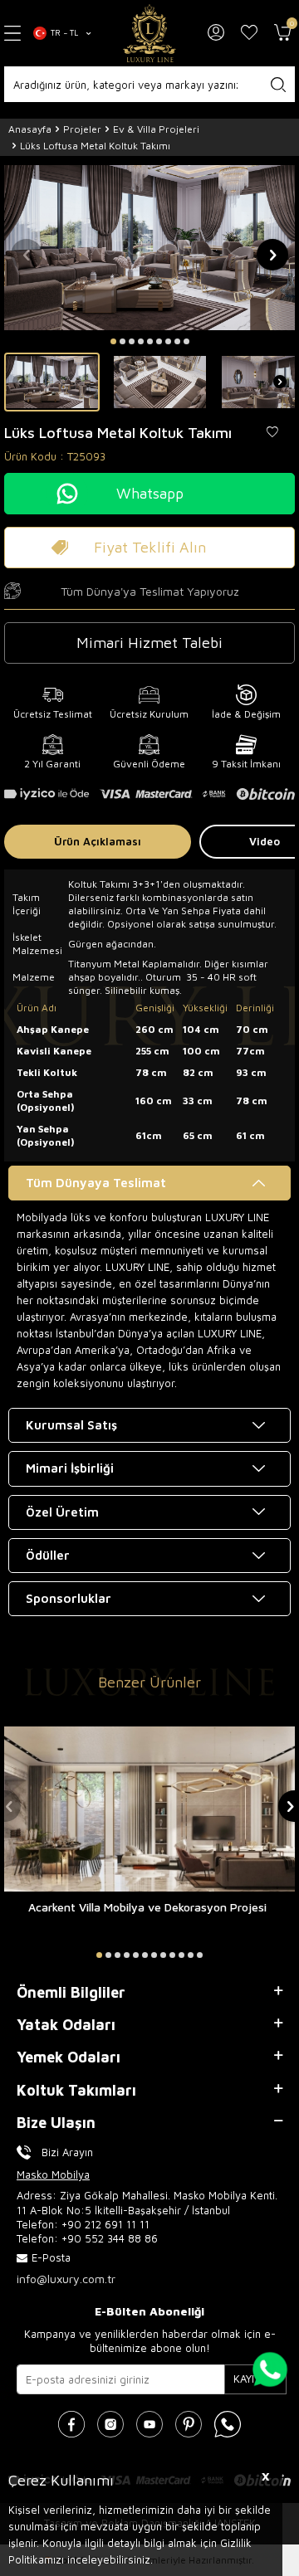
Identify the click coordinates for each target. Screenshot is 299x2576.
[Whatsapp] (228, 2424)
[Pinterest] (189, 2424)
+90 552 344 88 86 (110, 2238)
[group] (149, 247)
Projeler (82, 129)
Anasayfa (30, 129)
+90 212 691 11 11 (105, 2224)
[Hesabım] (216, 33)
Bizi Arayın (67, 2152)
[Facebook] (71, 2424)
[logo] (149, 33)
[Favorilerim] (249, 33)
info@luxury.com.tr (66, 2279)
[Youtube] (149, 2424)
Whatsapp (150, 493)
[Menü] (12, 33)
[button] (113, 341)
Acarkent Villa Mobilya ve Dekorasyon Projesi (147, 1907)
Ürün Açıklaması (98, 841)
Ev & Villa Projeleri (156, 129)
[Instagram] (110, 2424)
